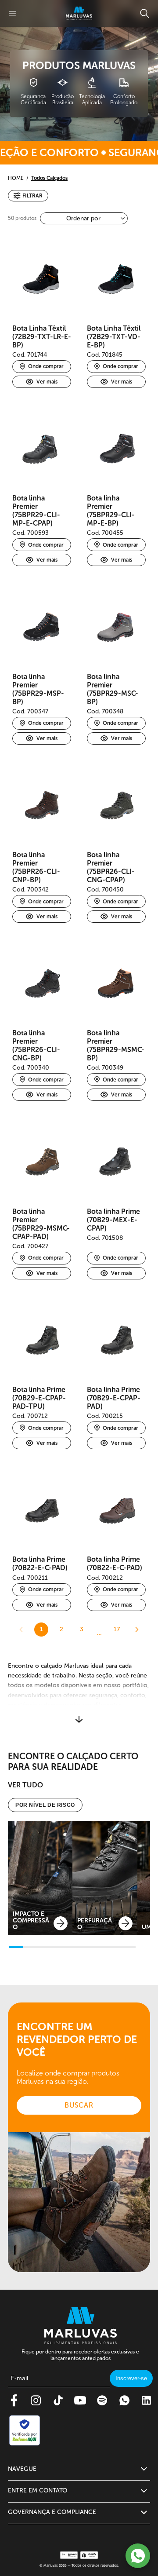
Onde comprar (46, 366)
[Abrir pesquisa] (145, 13)
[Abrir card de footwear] (40, 1878)
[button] (28, 196)
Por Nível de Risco (45, 1805)
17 (117, 1629)
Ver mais (47, 382)
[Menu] (12, 14)
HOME (16, 178)
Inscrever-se (131, 2378)
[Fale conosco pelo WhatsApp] (138, 2556)
